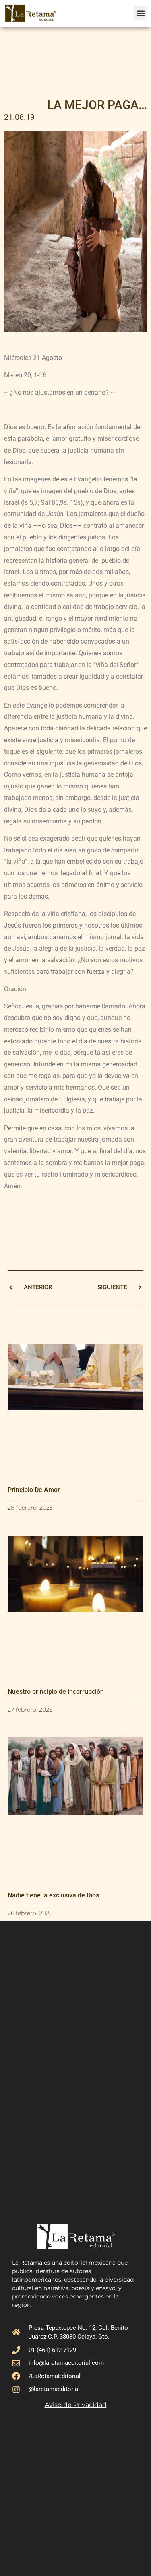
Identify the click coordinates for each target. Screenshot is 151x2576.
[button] (140, 13)
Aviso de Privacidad (76, 2405)
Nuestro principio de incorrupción (56, 1692)
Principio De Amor (34, 1490)
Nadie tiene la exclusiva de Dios (53, 1895)
